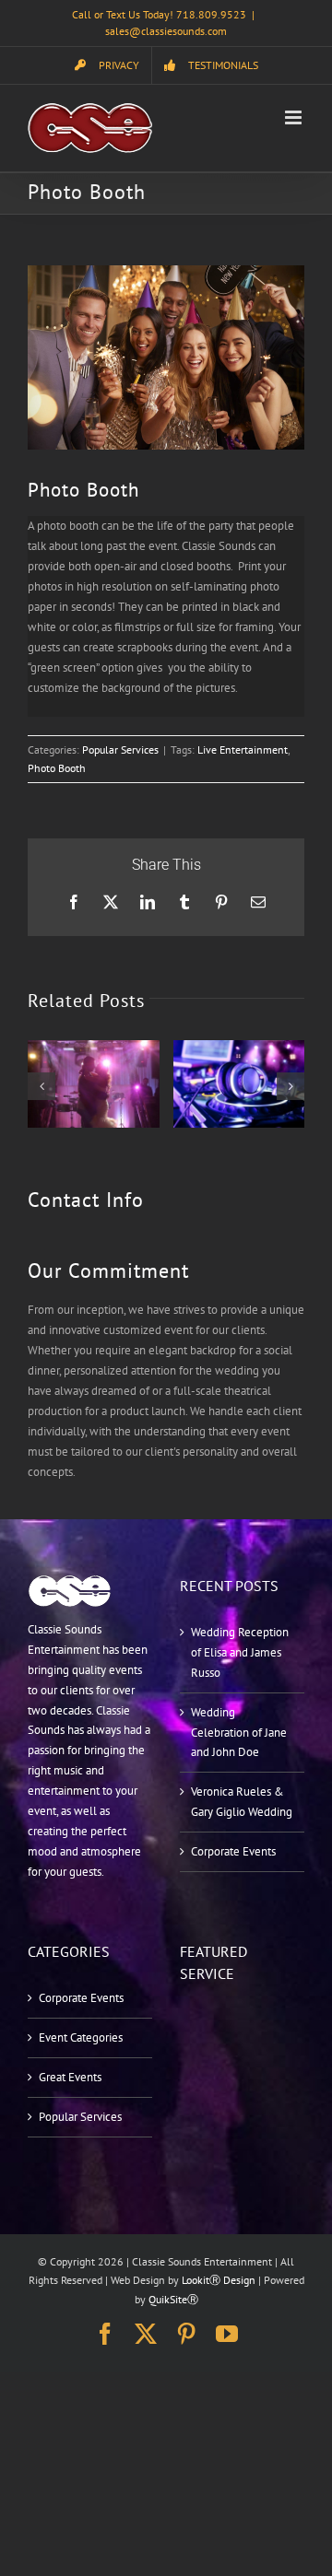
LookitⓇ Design (219, 2280)
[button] (41, 1086)
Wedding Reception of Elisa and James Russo (240, 1652)
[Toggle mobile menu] (295, 117)
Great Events (70, 2077)
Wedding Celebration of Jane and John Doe (239, 1733)
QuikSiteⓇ (173, 2299)
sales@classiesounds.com (166, 31)
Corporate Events (233, 1851)
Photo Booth (57, 768)
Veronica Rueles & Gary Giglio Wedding (242, 1802)
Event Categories (81, 2037)
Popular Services (120, 749)
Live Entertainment (243, 749)
